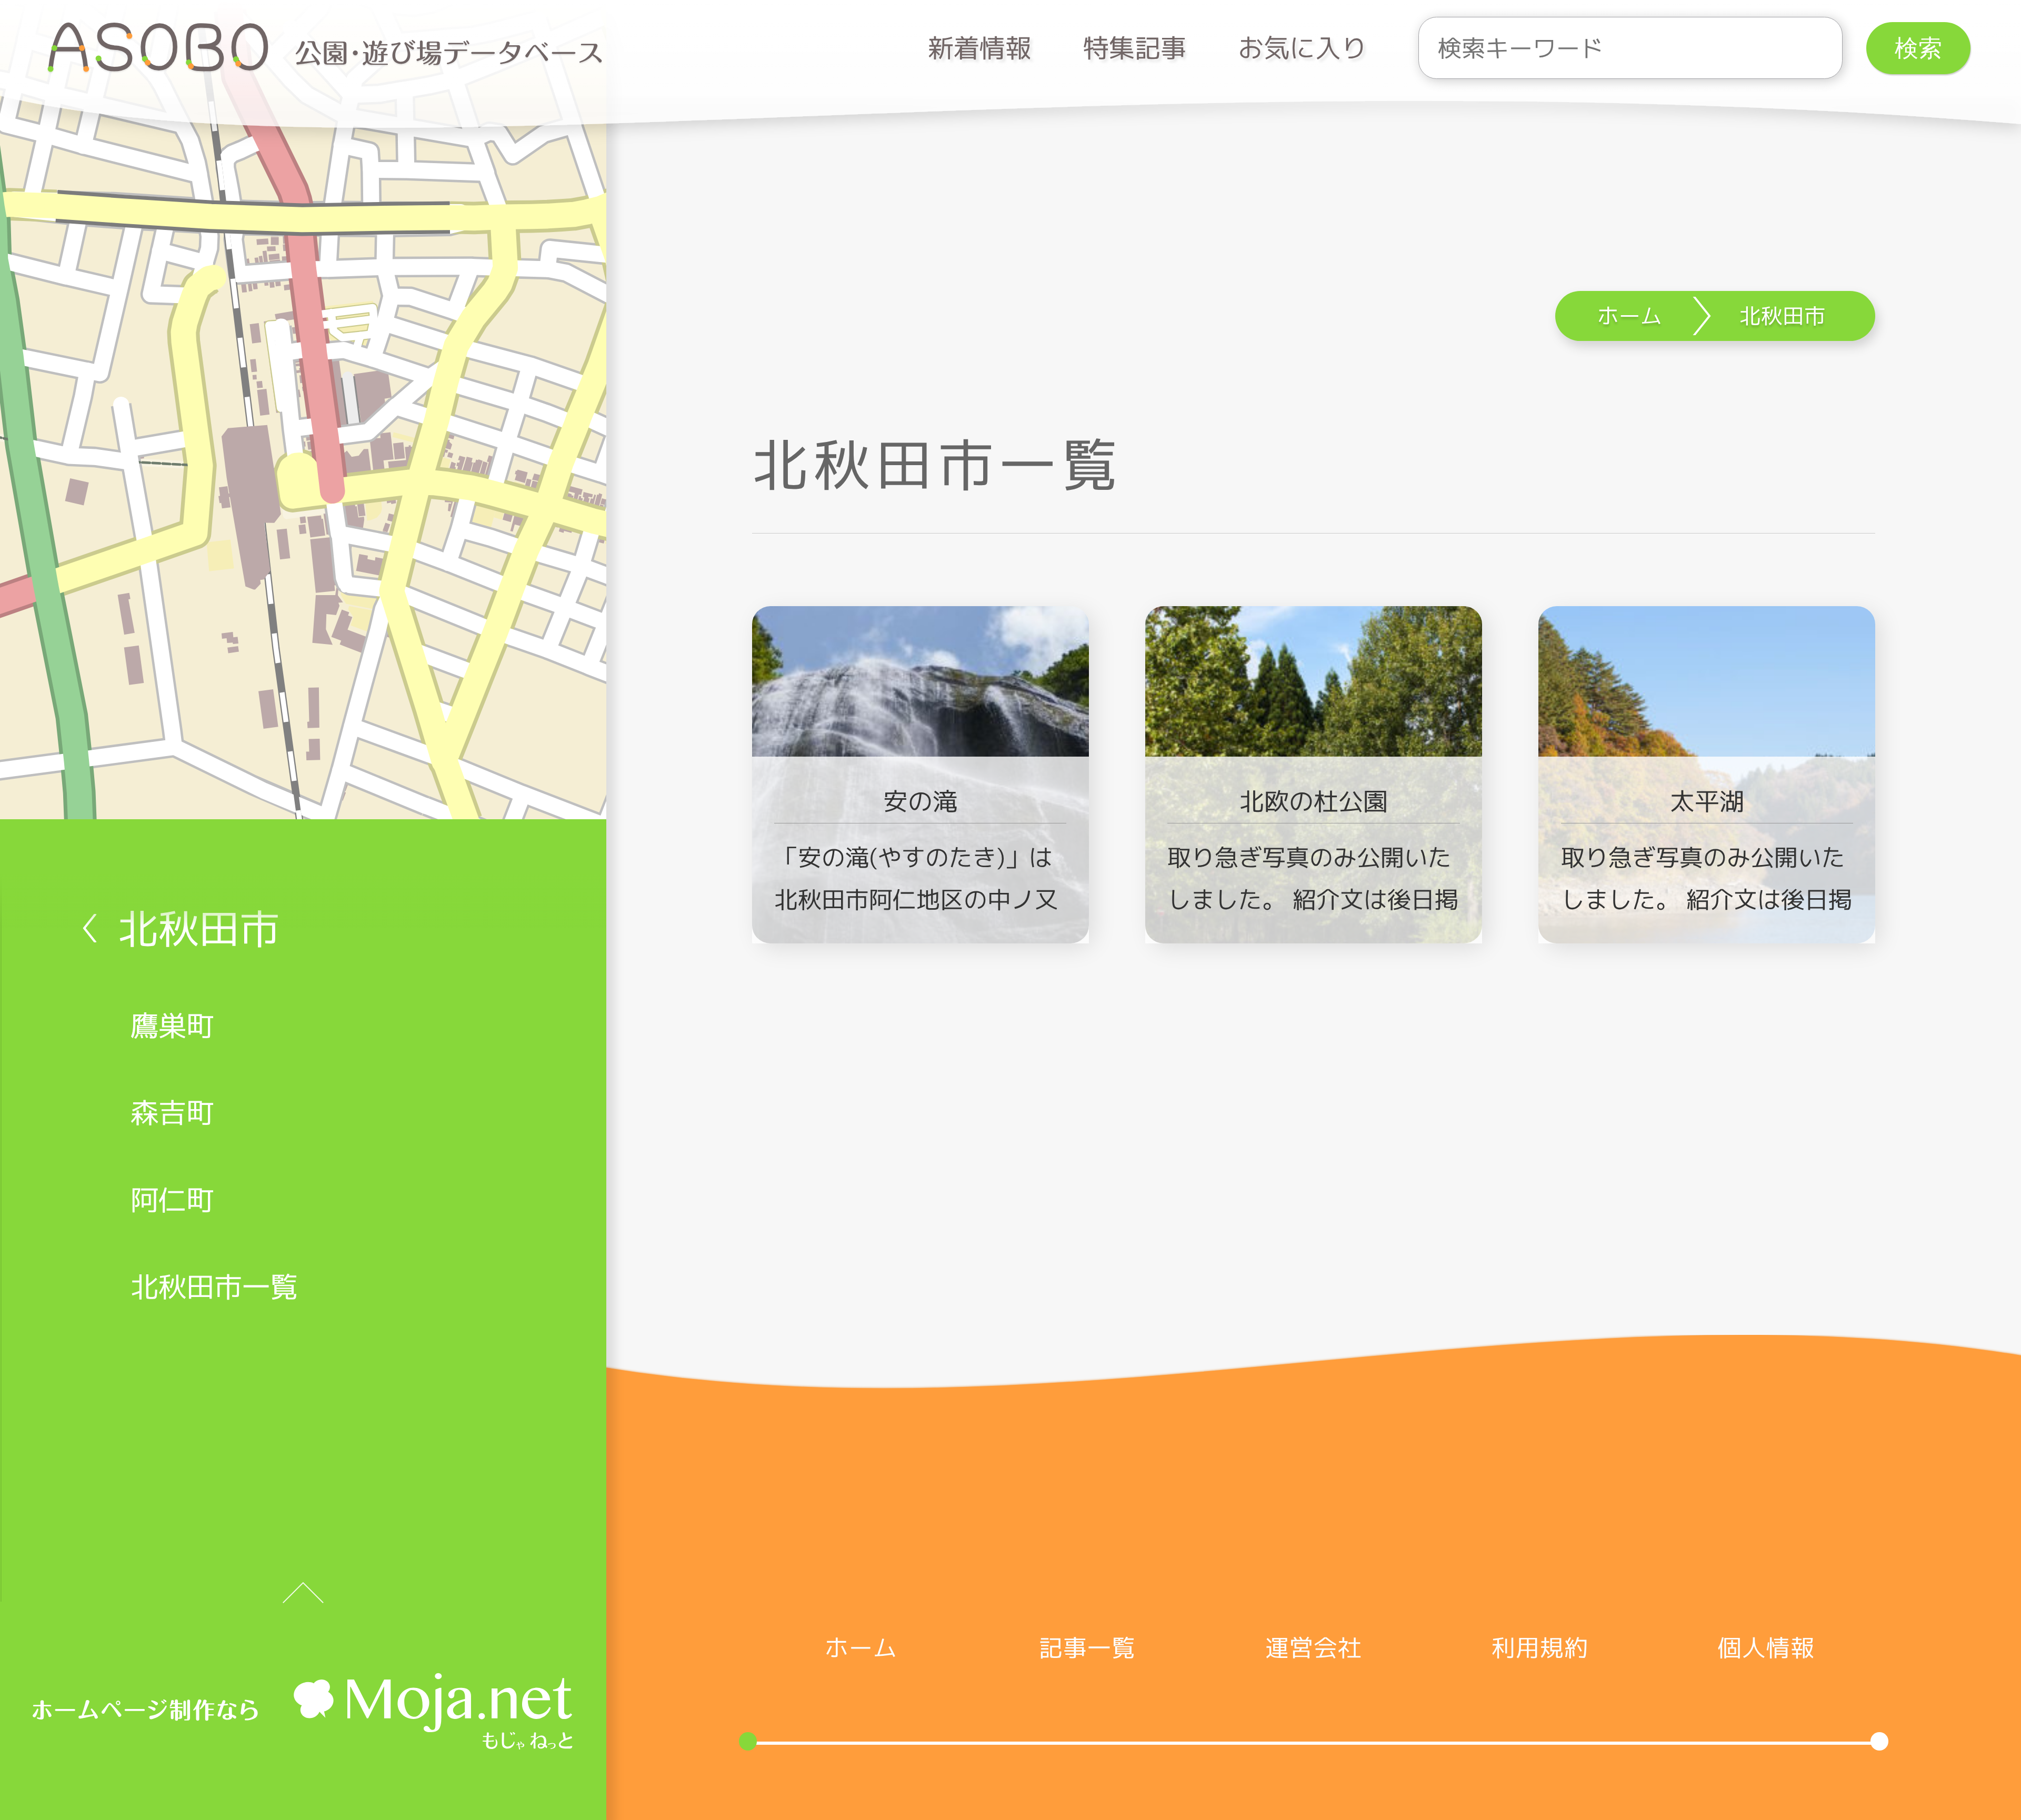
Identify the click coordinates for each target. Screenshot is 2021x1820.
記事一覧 (1087, 1648)
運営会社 (1314, 1648)
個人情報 (1766, 1648)
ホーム (861, 1648)
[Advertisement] (1314, 1152)
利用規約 (1540, 1648)
